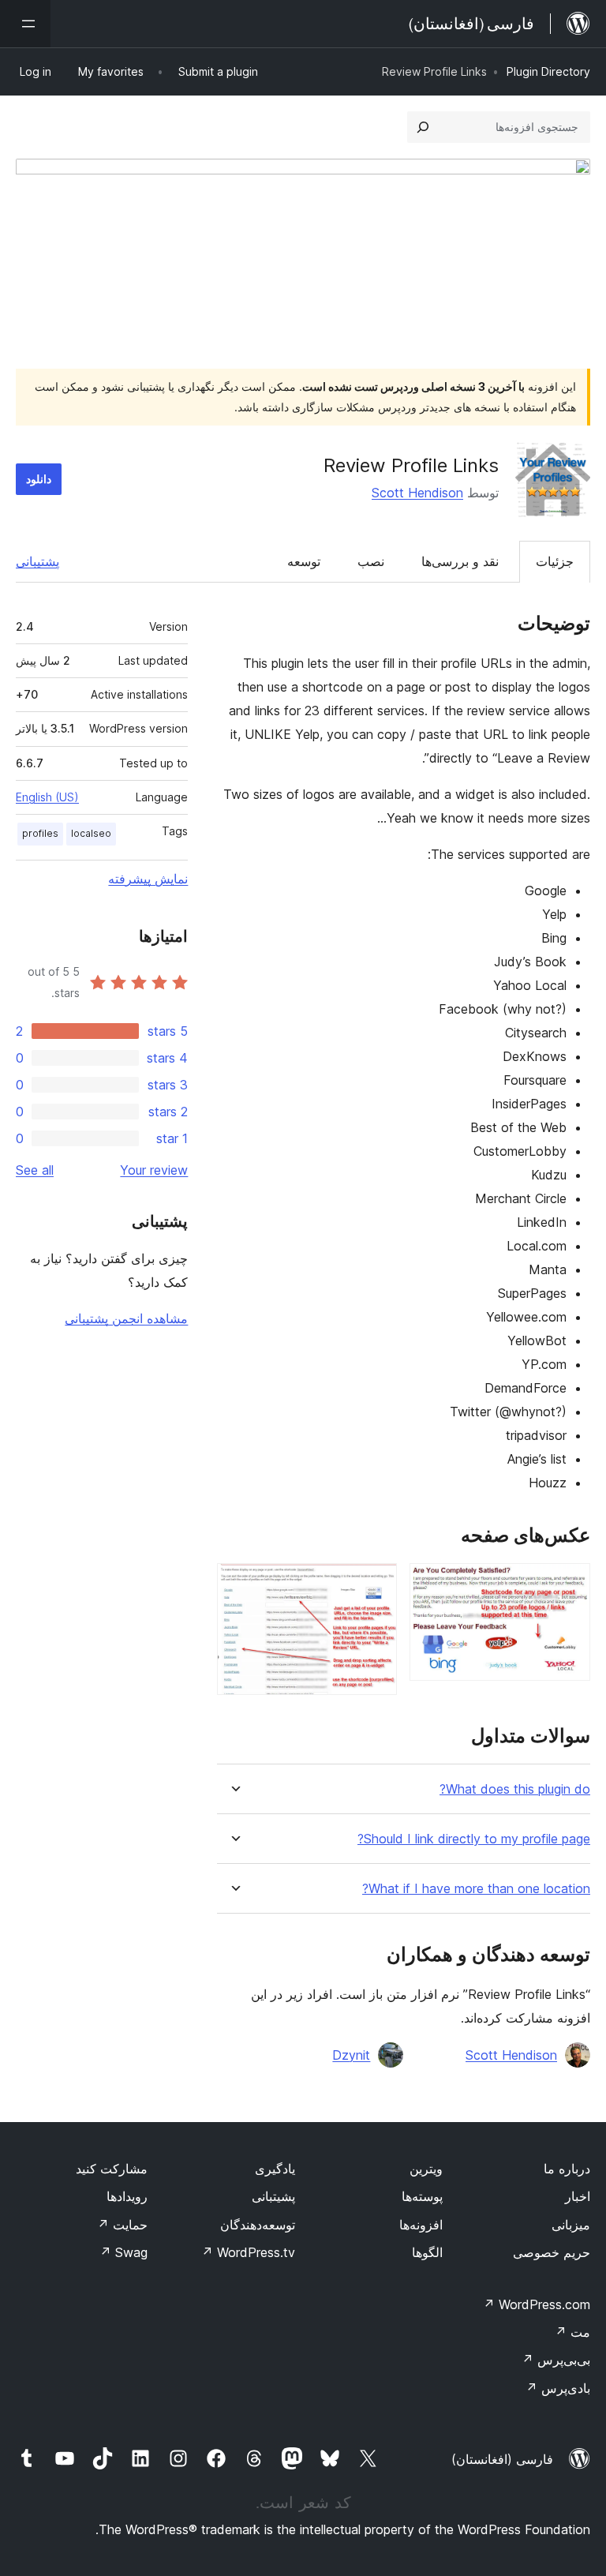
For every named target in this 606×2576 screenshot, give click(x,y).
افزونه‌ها (421, 2225)
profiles (40, 833)
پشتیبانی (37, 561)
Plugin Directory (548, 71)
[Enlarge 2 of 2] (376, 1584)
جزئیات (555, 561)
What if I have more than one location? (476, 1889)
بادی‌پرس (558, 2388)
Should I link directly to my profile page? (474, 1839)
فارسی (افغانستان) (502, 2459)
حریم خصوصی (552, 2252)
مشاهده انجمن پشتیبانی (126, 1318)
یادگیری (275, 2169)
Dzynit (351, 2055)
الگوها (427, 2252)
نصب (371, 561)
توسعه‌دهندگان (258, 2225)
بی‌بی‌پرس (556, 2360)
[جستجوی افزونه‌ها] (423, 127)
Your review (154, 1170)
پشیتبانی (273, 2196)
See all (35, 1170)
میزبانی (571, 2225)
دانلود (39, 479)
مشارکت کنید (112, 2169)
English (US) (47, 797)
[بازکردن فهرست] (25, 24)
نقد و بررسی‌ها (460, 561)
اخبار (578, 2196)
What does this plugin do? (515, 1789)
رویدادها (127, 2196)
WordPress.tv (248, 2252)
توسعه (304, 561)
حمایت (122, 2225)
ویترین (426, 2169)
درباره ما (567, 2169)
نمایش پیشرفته (148, 879)
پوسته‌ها (422, 2196)
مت (572, 2332)
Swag (123, 2252)
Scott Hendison (417, 493)
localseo (91, 833)
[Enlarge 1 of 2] (569, 1584)
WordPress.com (537, 2304)
